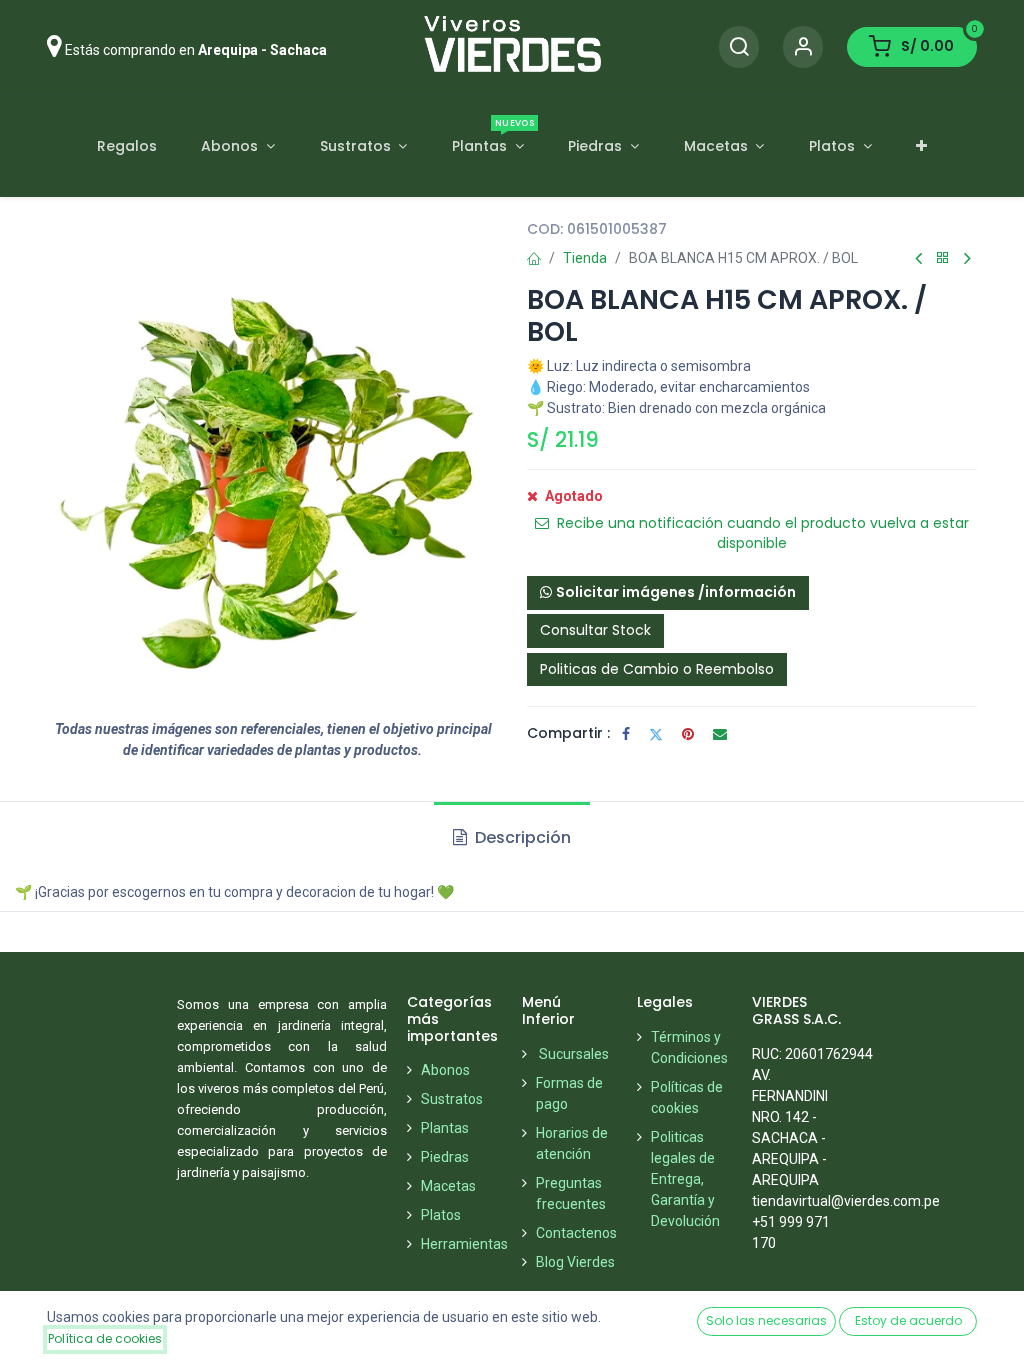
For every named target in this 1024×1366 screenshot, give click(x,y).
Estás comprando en (196, 50)
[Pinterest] (688, 734)
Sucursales (574, 1054)
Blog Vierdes (575, 1262)
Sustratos (452, 1099)
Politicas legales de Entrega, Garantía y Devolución (685, 1179)
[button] (668, 593)
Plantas (445, 1128)
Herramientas (464, 1244)
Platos (441, 1215)
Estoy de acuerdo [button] (908, 1320)
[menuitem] (126, 146)
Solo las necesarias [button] (766, 1320)
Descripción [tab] (521, 837)
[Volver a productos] (943, 258)
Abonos (445, 1070)
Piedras (445, 1157)
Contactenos (576, 1233)
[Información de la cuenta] (803, 47)
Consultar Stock (595, 630)
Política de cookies (105, 1338)
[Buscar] (739, 47)
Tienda (585, 258)
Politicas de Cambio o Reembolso (657, 669)
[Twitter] (656, 734)
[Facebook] (626, 734)
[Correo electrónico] (720, 734)
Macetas (448, 1186)
